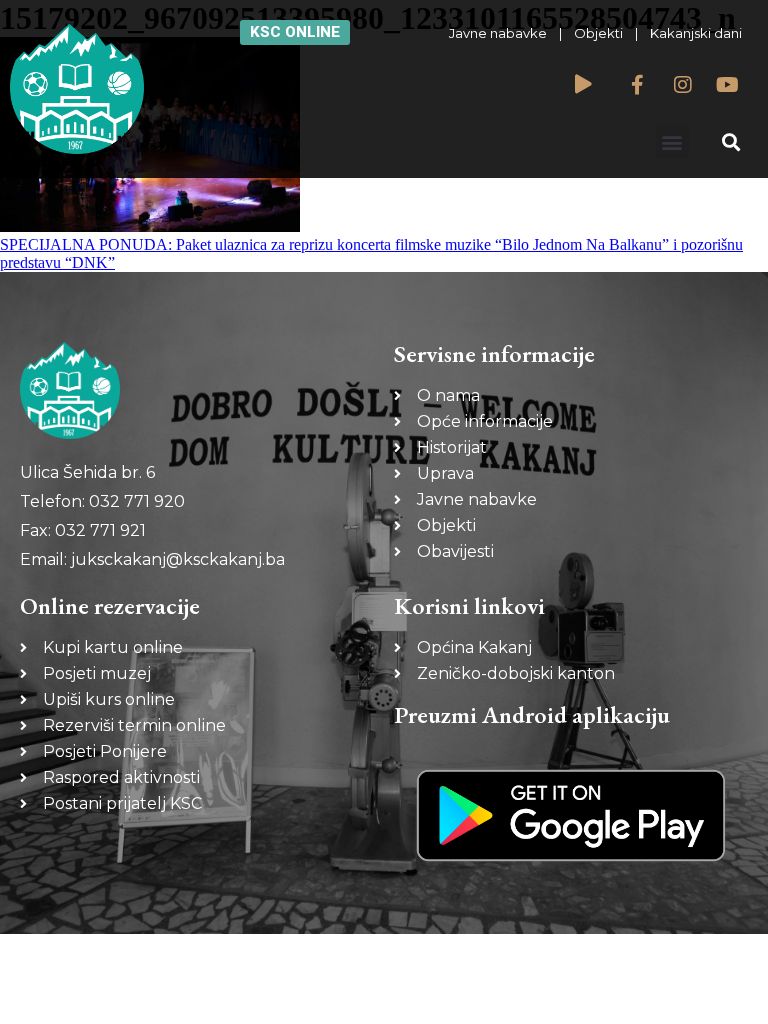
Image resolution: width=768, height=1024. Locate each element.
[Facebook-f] (638, 85)
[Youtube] (728, 85)
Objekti (598, 33)
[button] (672, 141)
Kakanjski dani (696, 33)
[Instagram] (683, 85)
